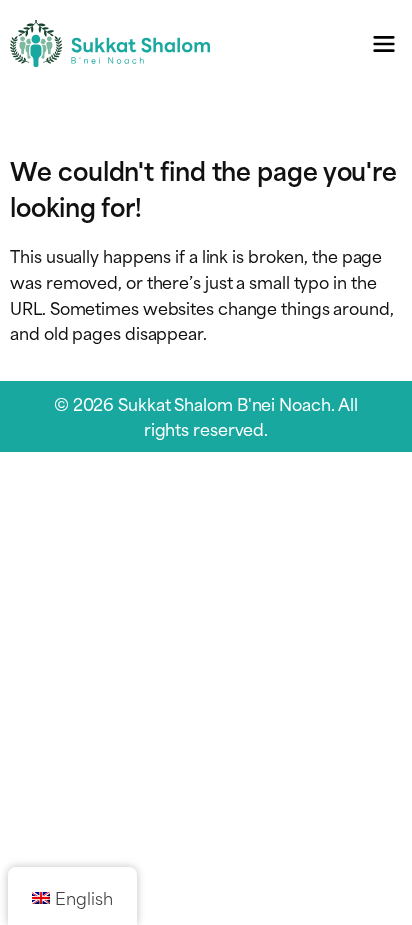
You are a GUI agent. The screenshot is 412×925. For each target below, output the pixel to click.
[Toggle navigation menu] (384, 43)
